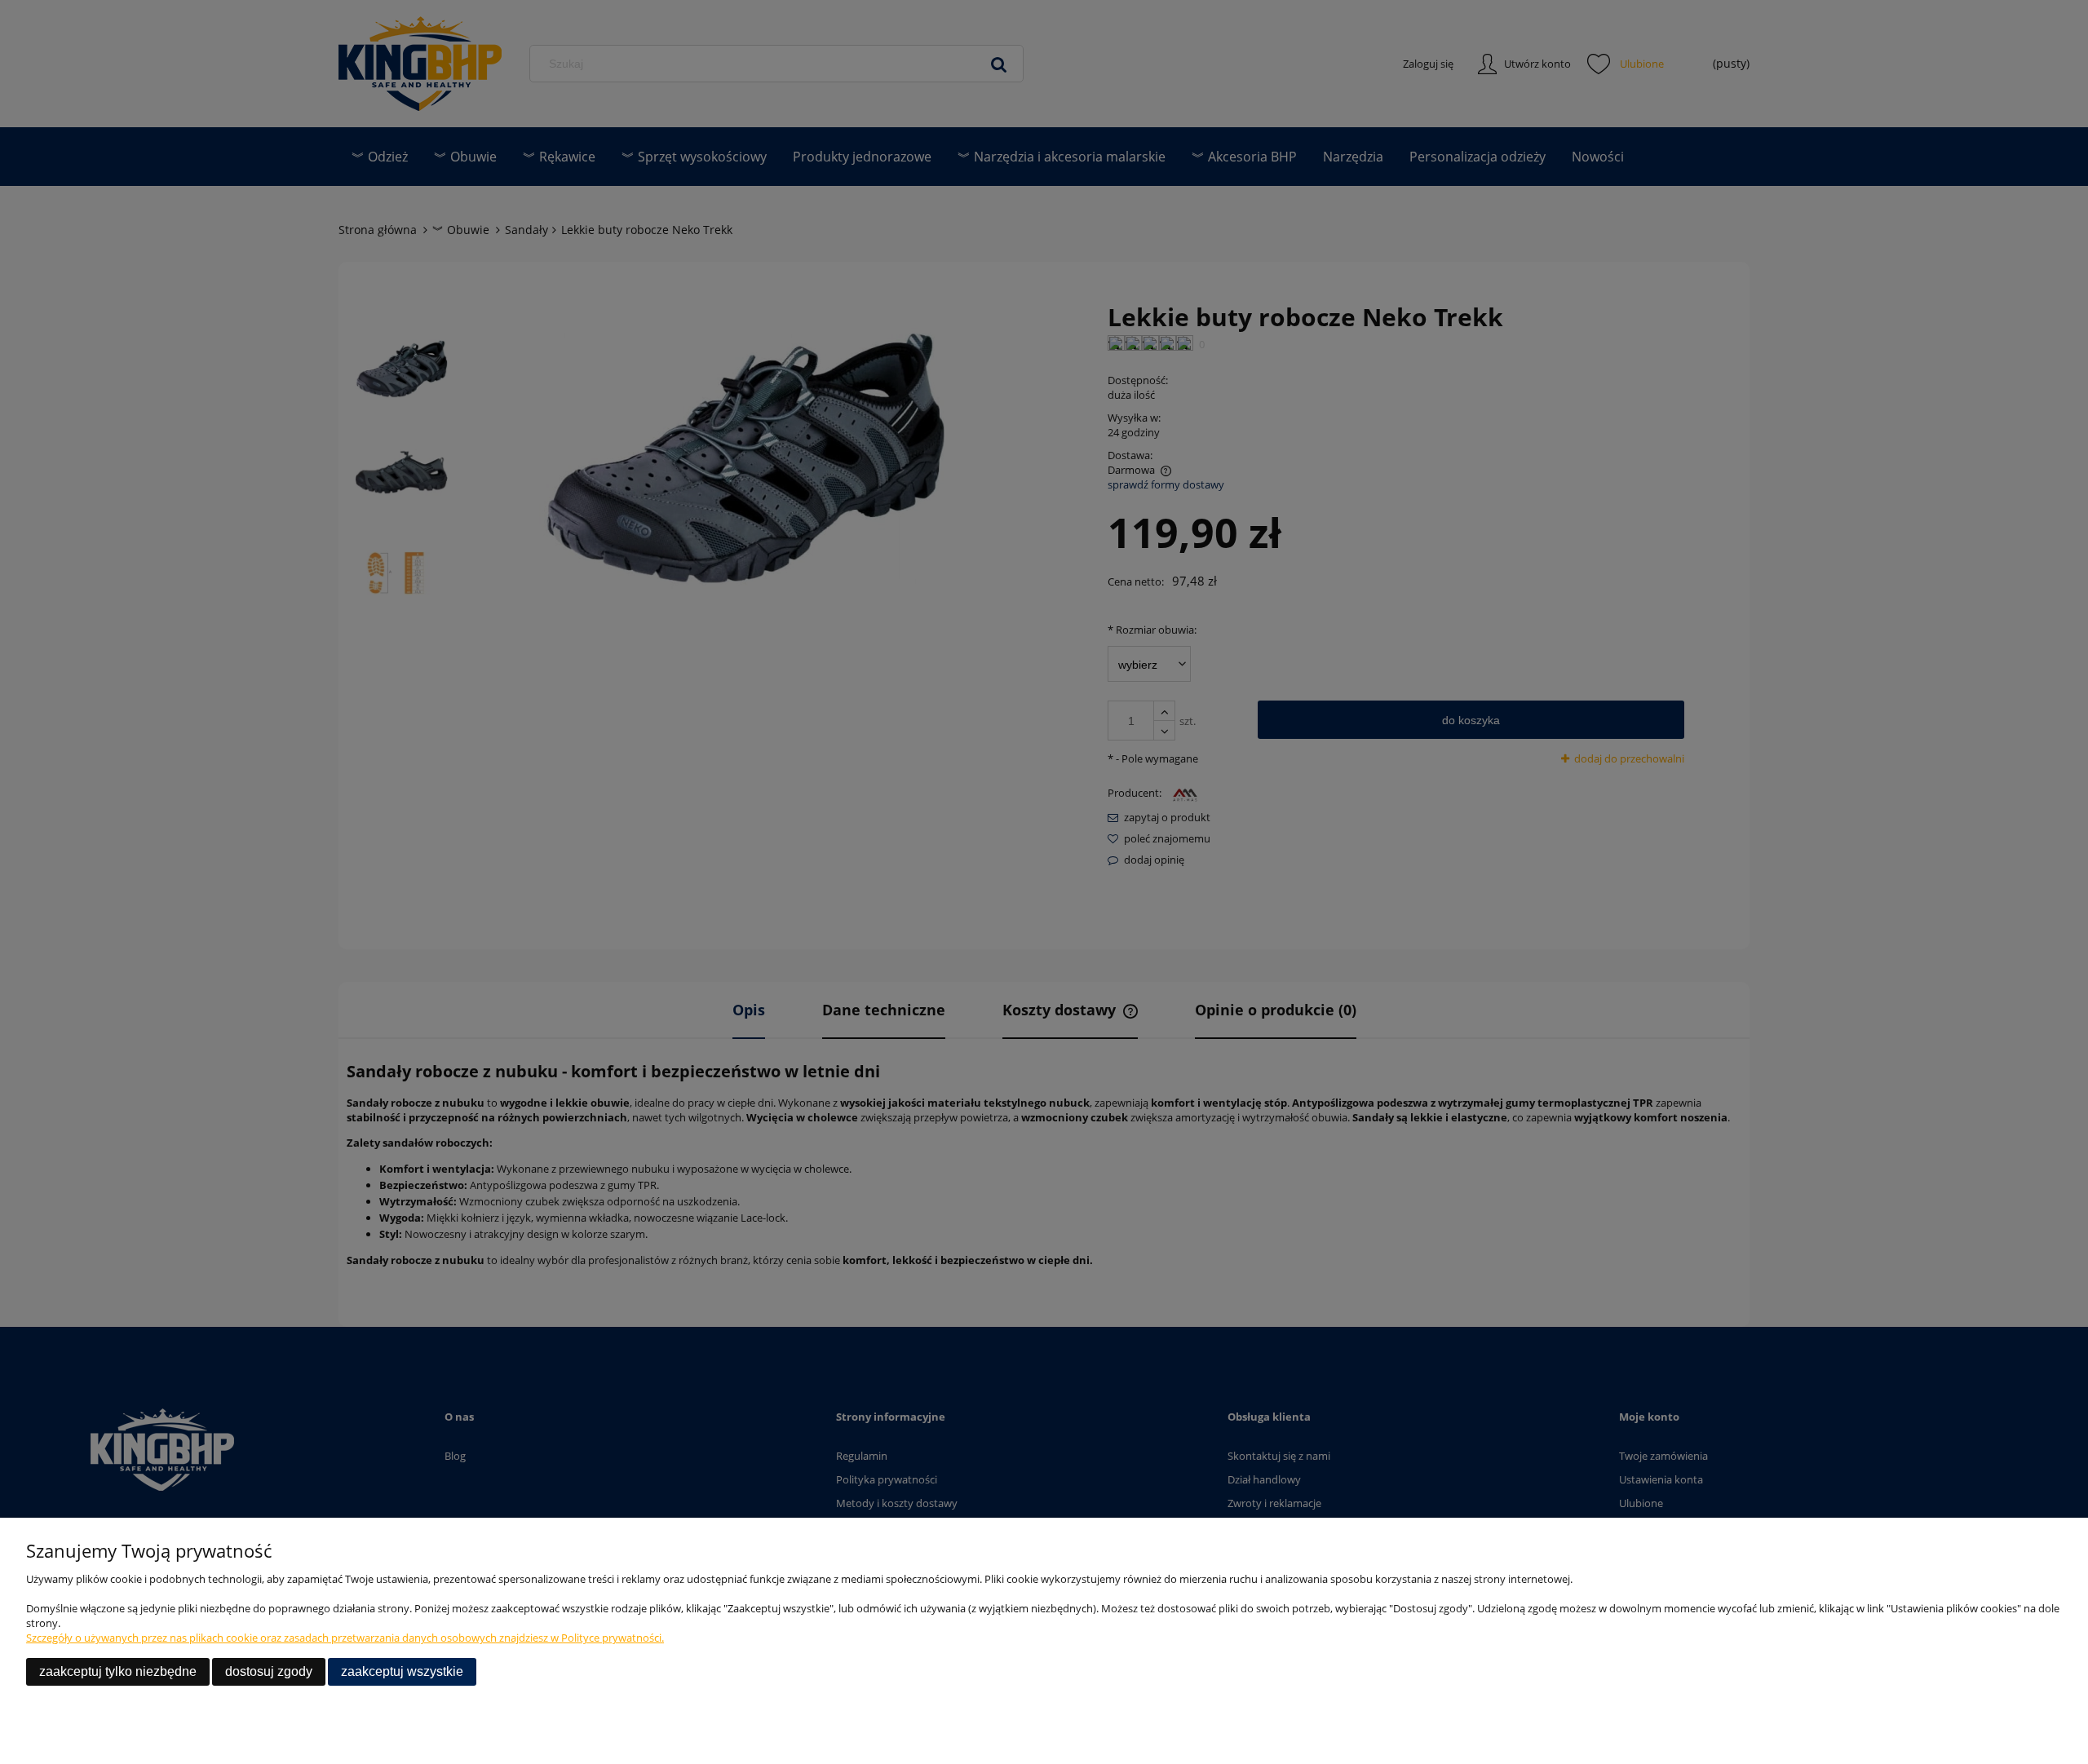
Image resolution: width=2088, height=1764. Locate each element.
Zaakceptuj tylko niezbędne (118, 1671)
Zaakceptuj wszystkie (402, 1671)
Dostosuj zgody (269, 1671)
